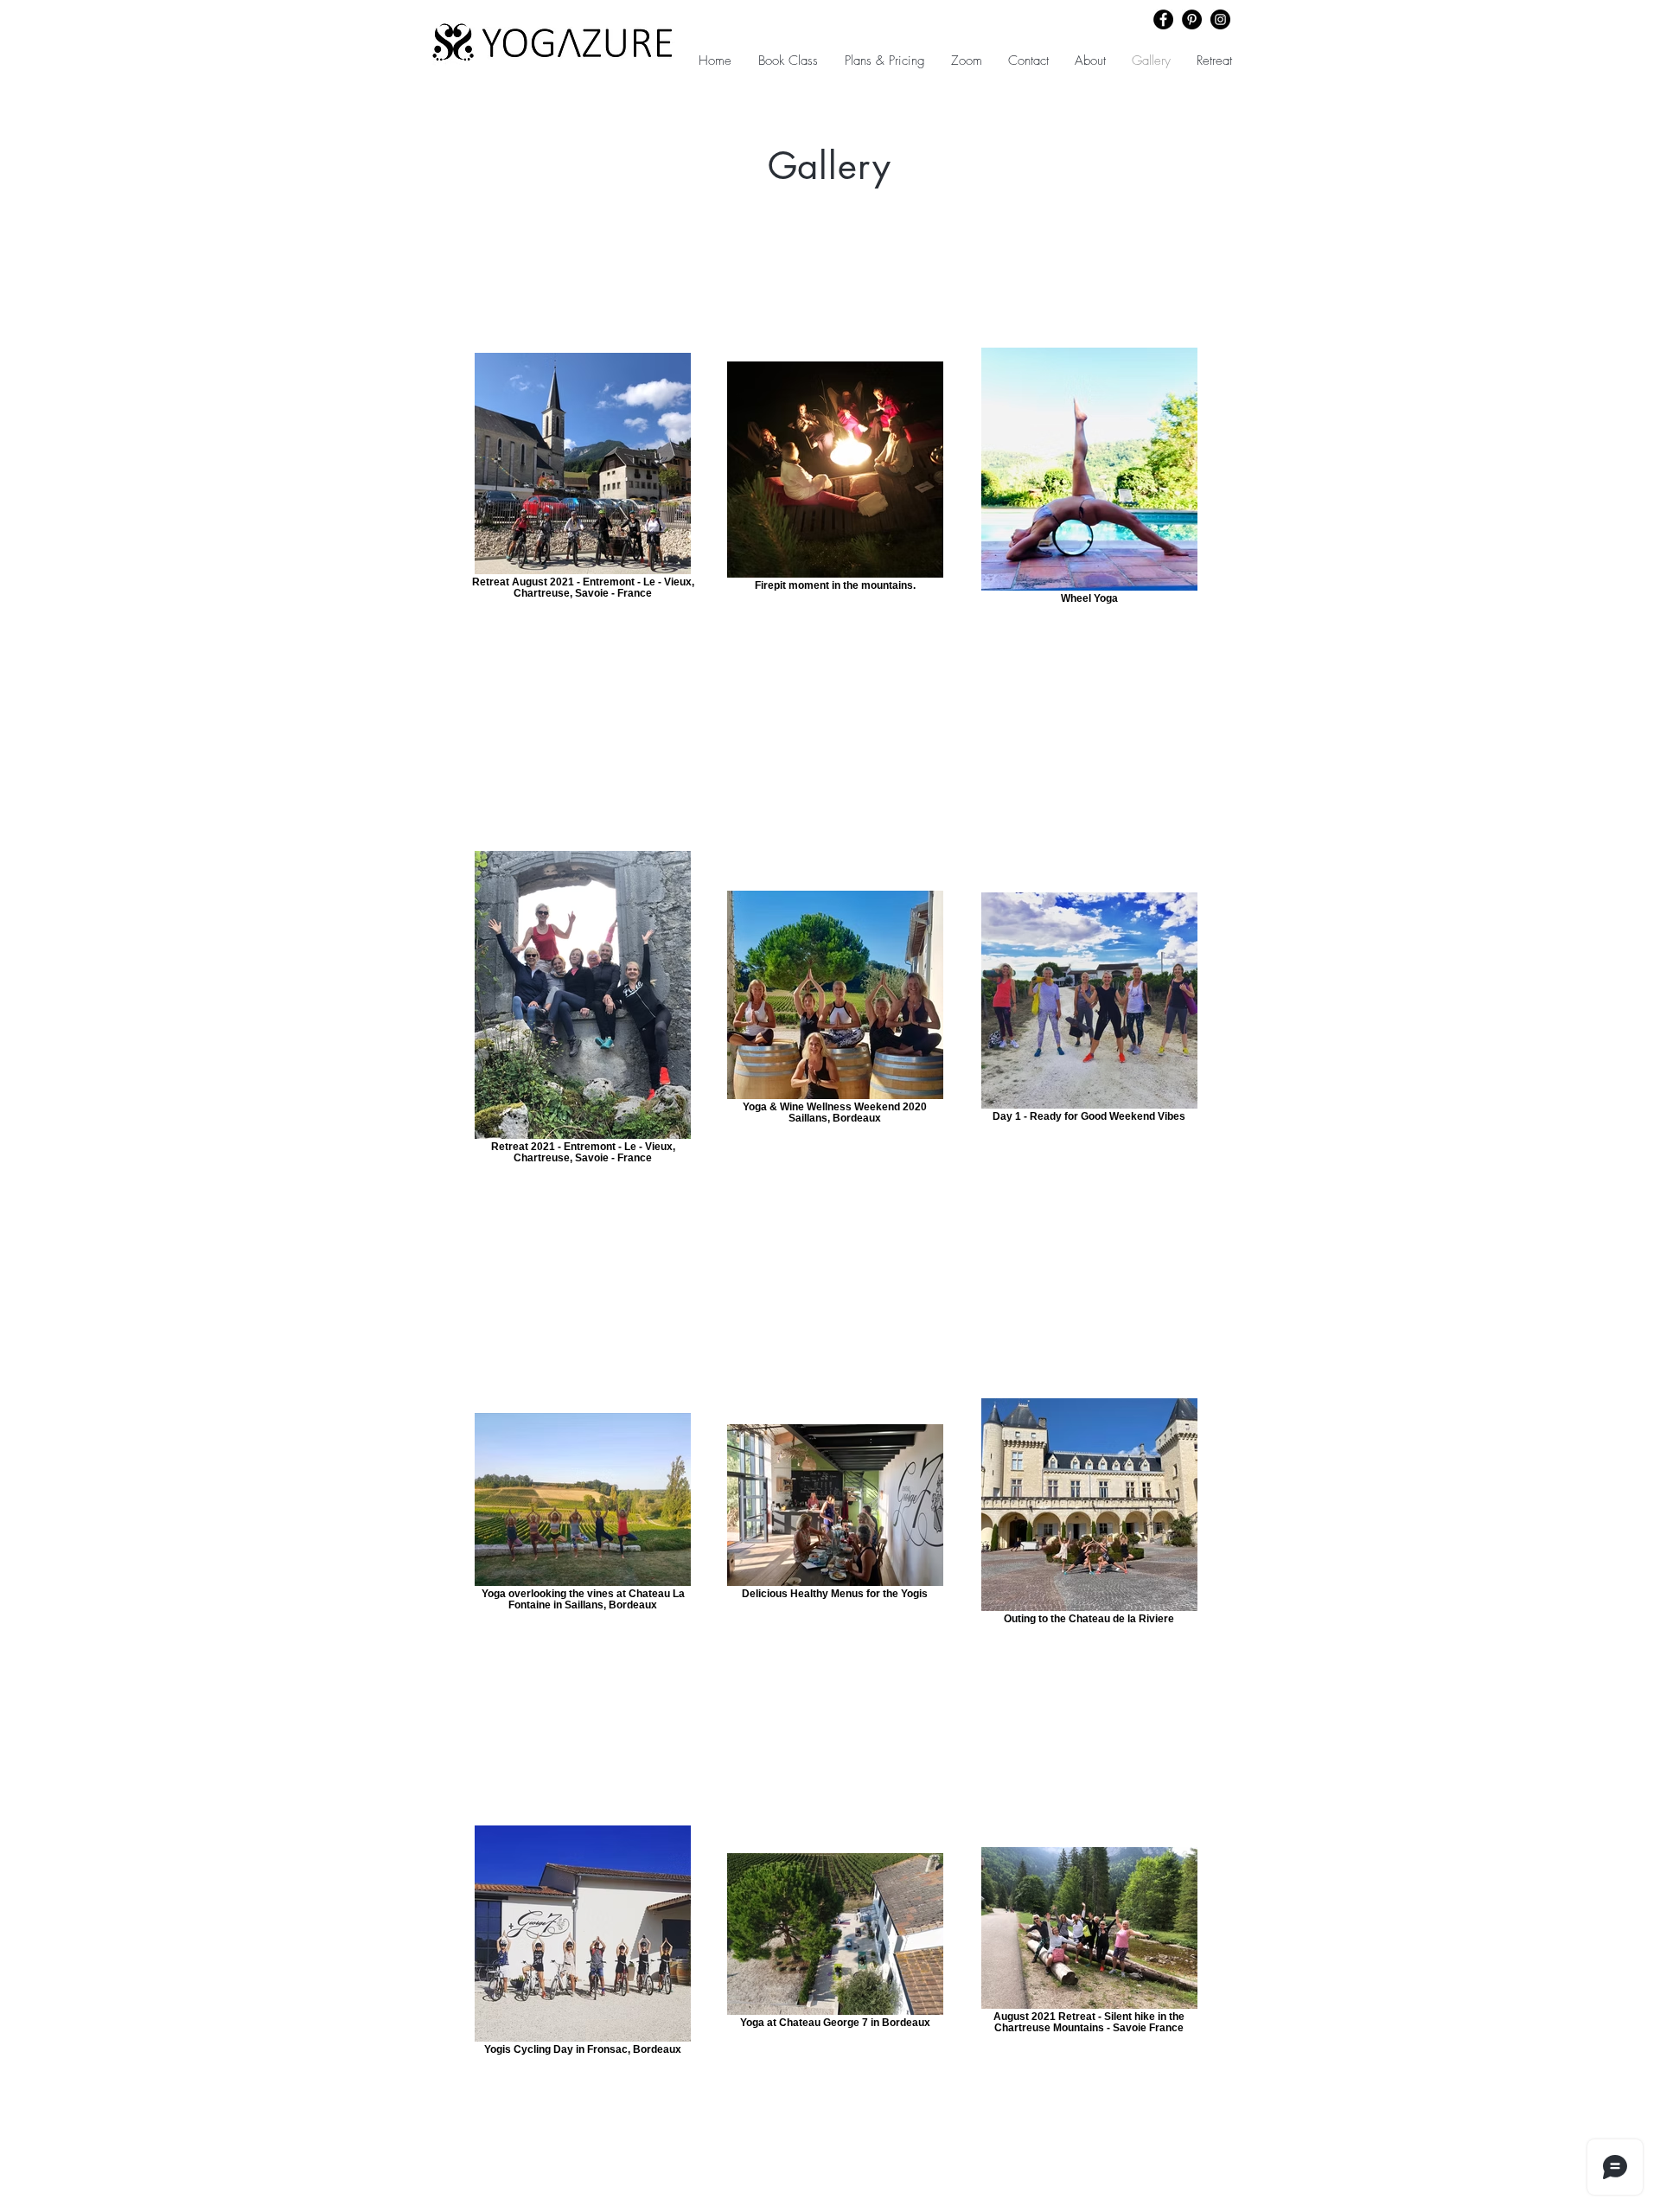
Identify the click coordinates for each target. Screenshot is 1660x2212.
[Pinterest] (1192, 19)
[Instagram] (1220, 19)
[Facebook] (1163, 19)
